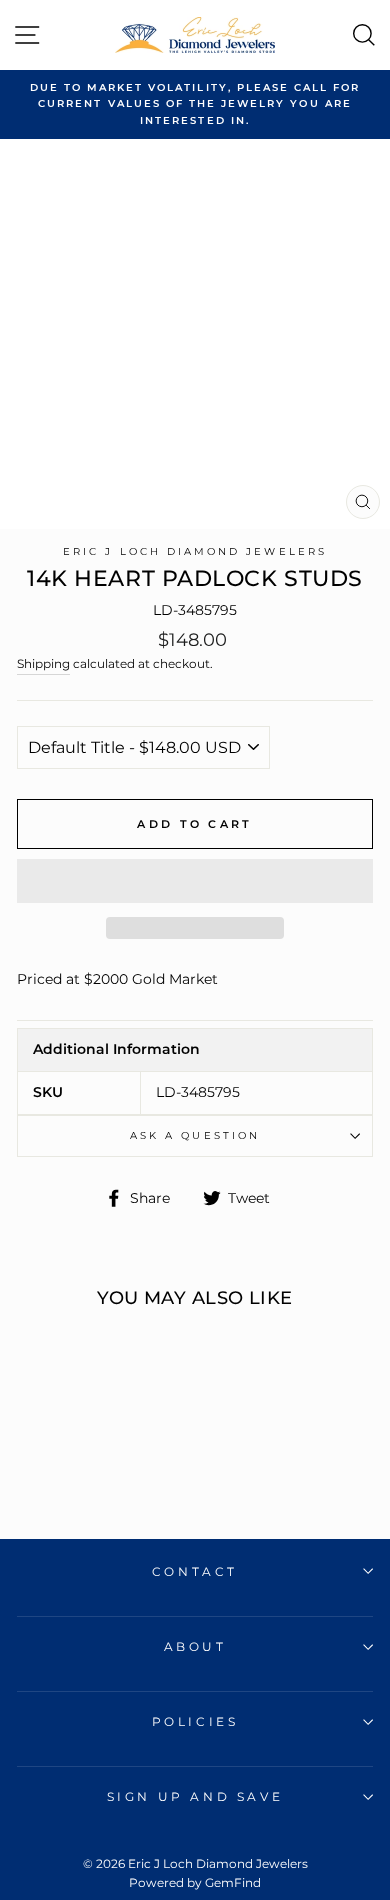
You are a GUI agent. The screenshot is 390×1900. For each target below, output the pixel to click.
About (195, 1646)
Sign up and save (195, 1796)
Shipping (43, 664)
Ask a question (195, 1135)
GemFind (233, 1882)
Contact (195, 1571)
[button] (195, 881)
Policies (195, 1721)
